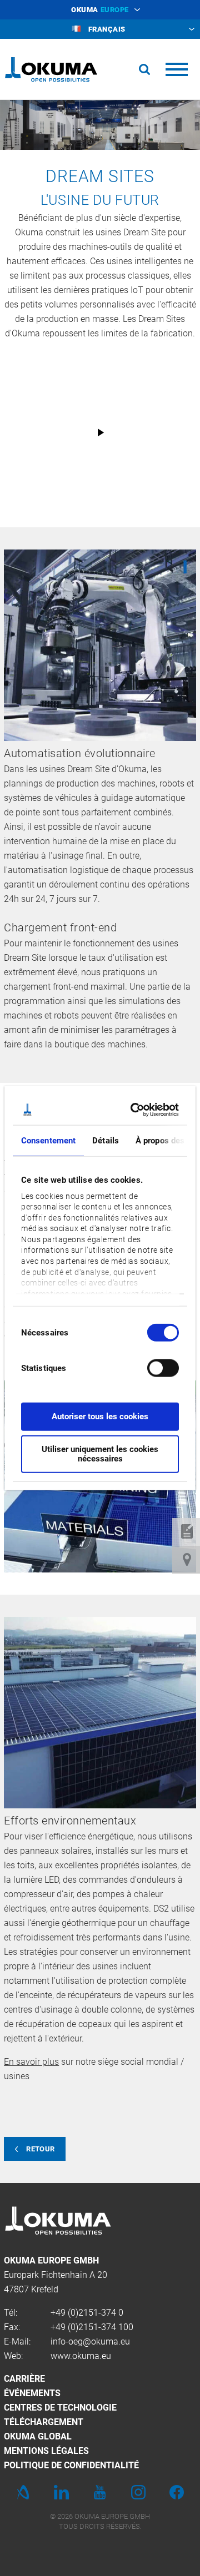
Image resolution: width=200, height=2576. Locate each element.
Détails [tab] (106, 1141)
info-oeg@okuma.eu (90, 2341)
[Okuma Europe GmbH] (51, 69)
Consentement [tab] (48, 1141)
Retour (40, 2149)
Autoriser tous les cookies (100, 1416)
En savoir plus (31, 2062)
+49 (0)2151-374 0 (87, 2313)
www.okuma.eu (81, 2356)
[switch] (154, 1367)
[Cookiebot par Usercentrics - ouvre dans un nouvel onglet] (135, 1110)
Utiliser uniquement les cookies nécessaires (100, 1453)
